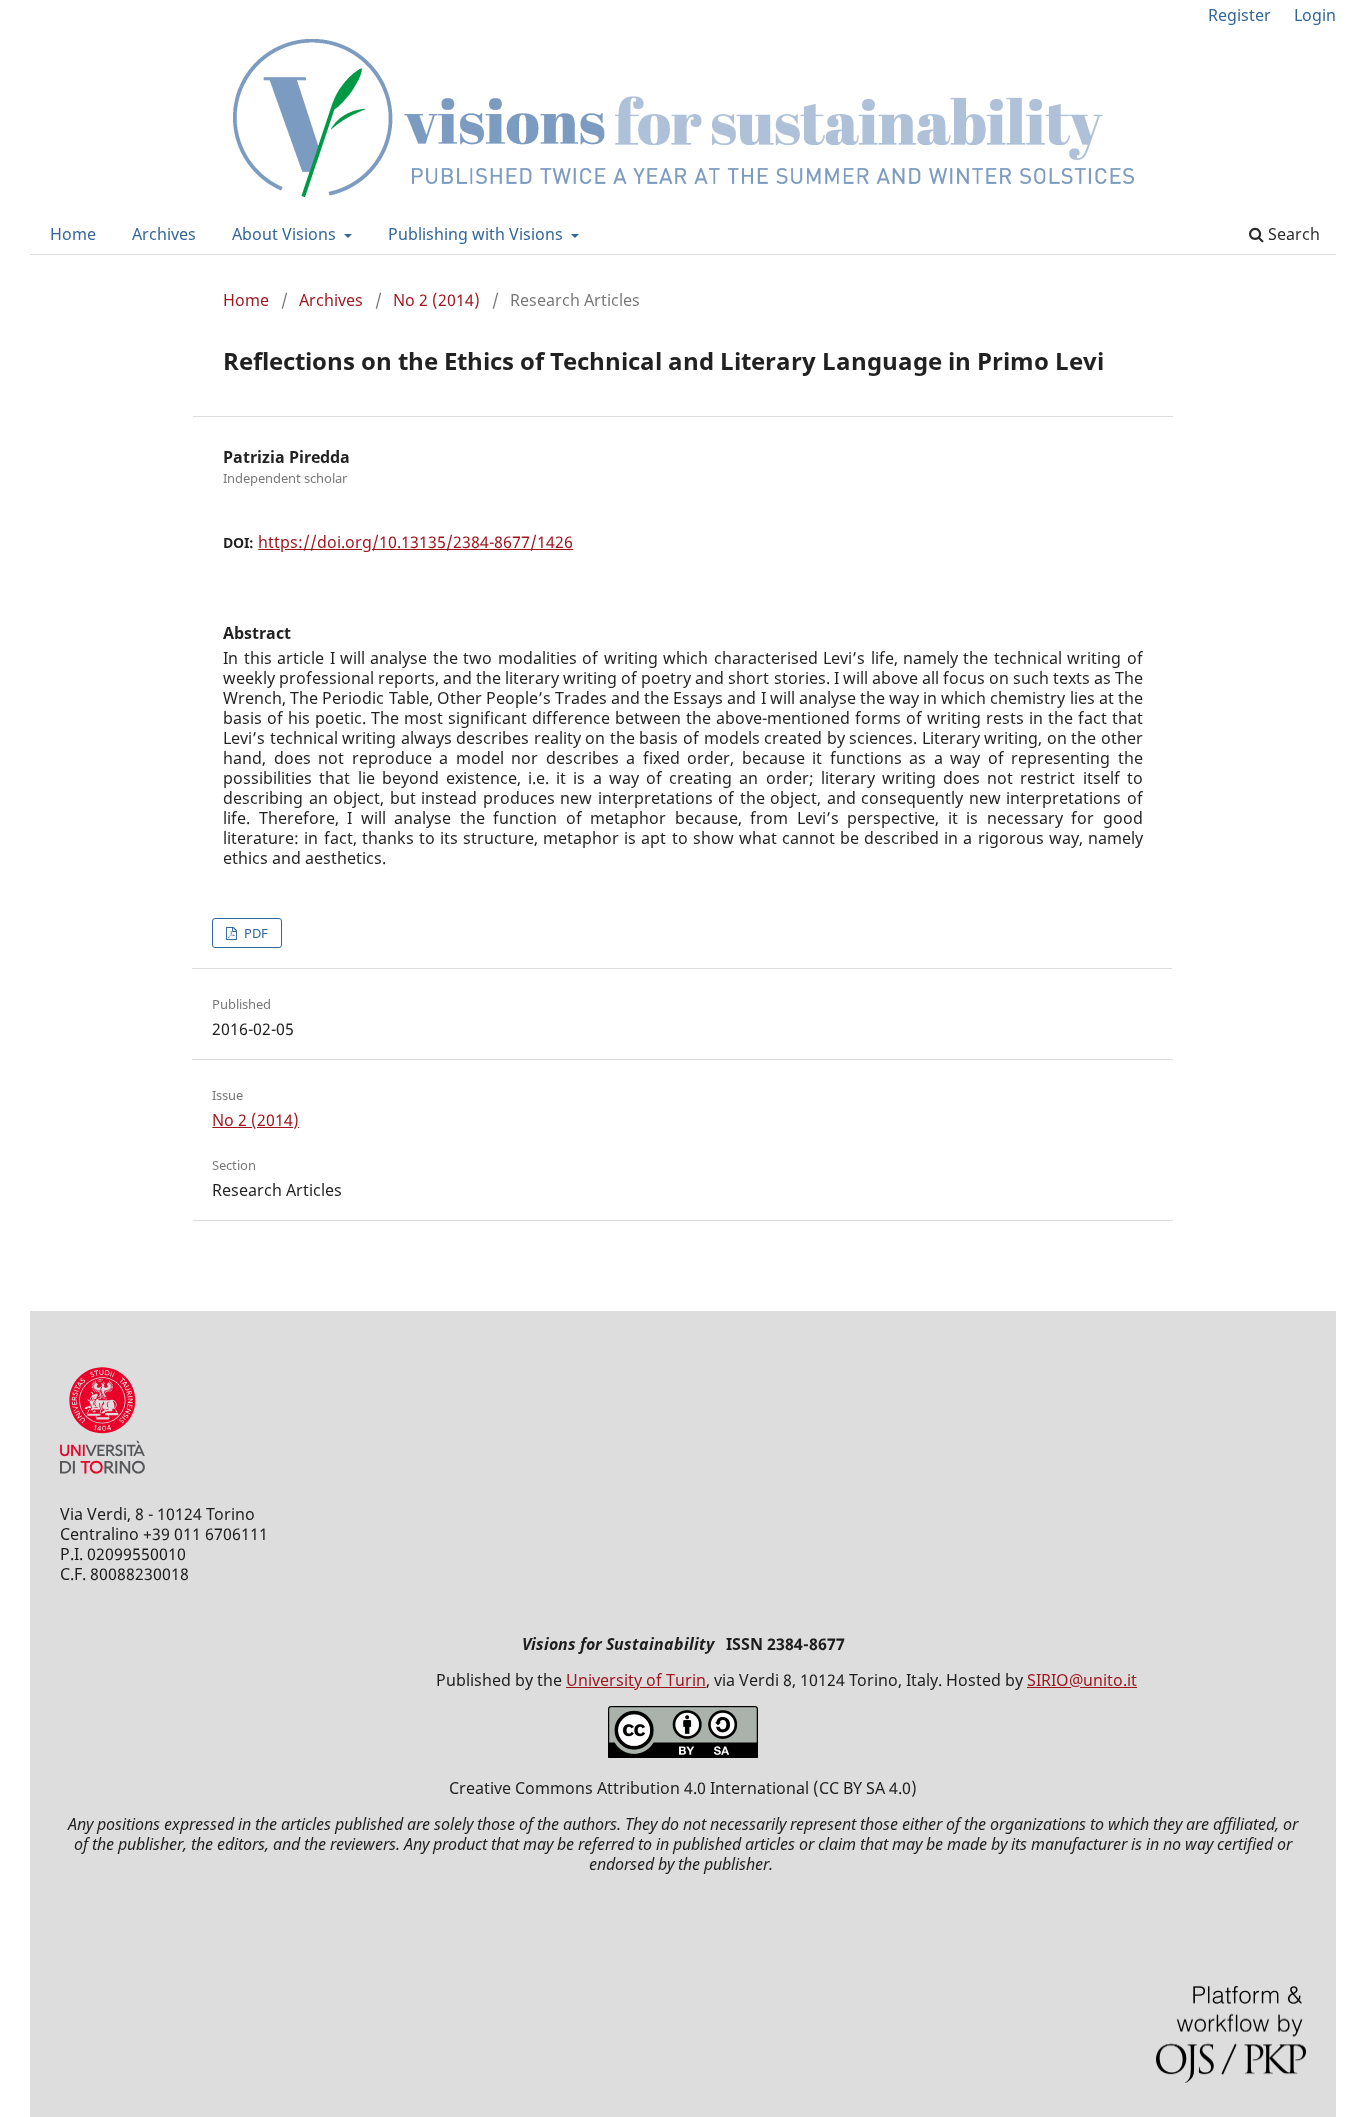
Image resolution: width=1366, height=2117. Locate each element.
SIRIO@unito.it (1082, 1680)
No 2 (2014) (436, 300)
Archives (164, 234)
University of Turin (636, 1680)
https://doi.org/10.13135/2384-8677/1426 (415, 542)
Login (1315, 15)
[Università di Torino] (102, 1478)
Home (73, 234)
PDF (254, 933)
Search (1292, 234)
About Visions (286, 234)
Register (1239, 15)
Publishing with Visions (477, 234)
